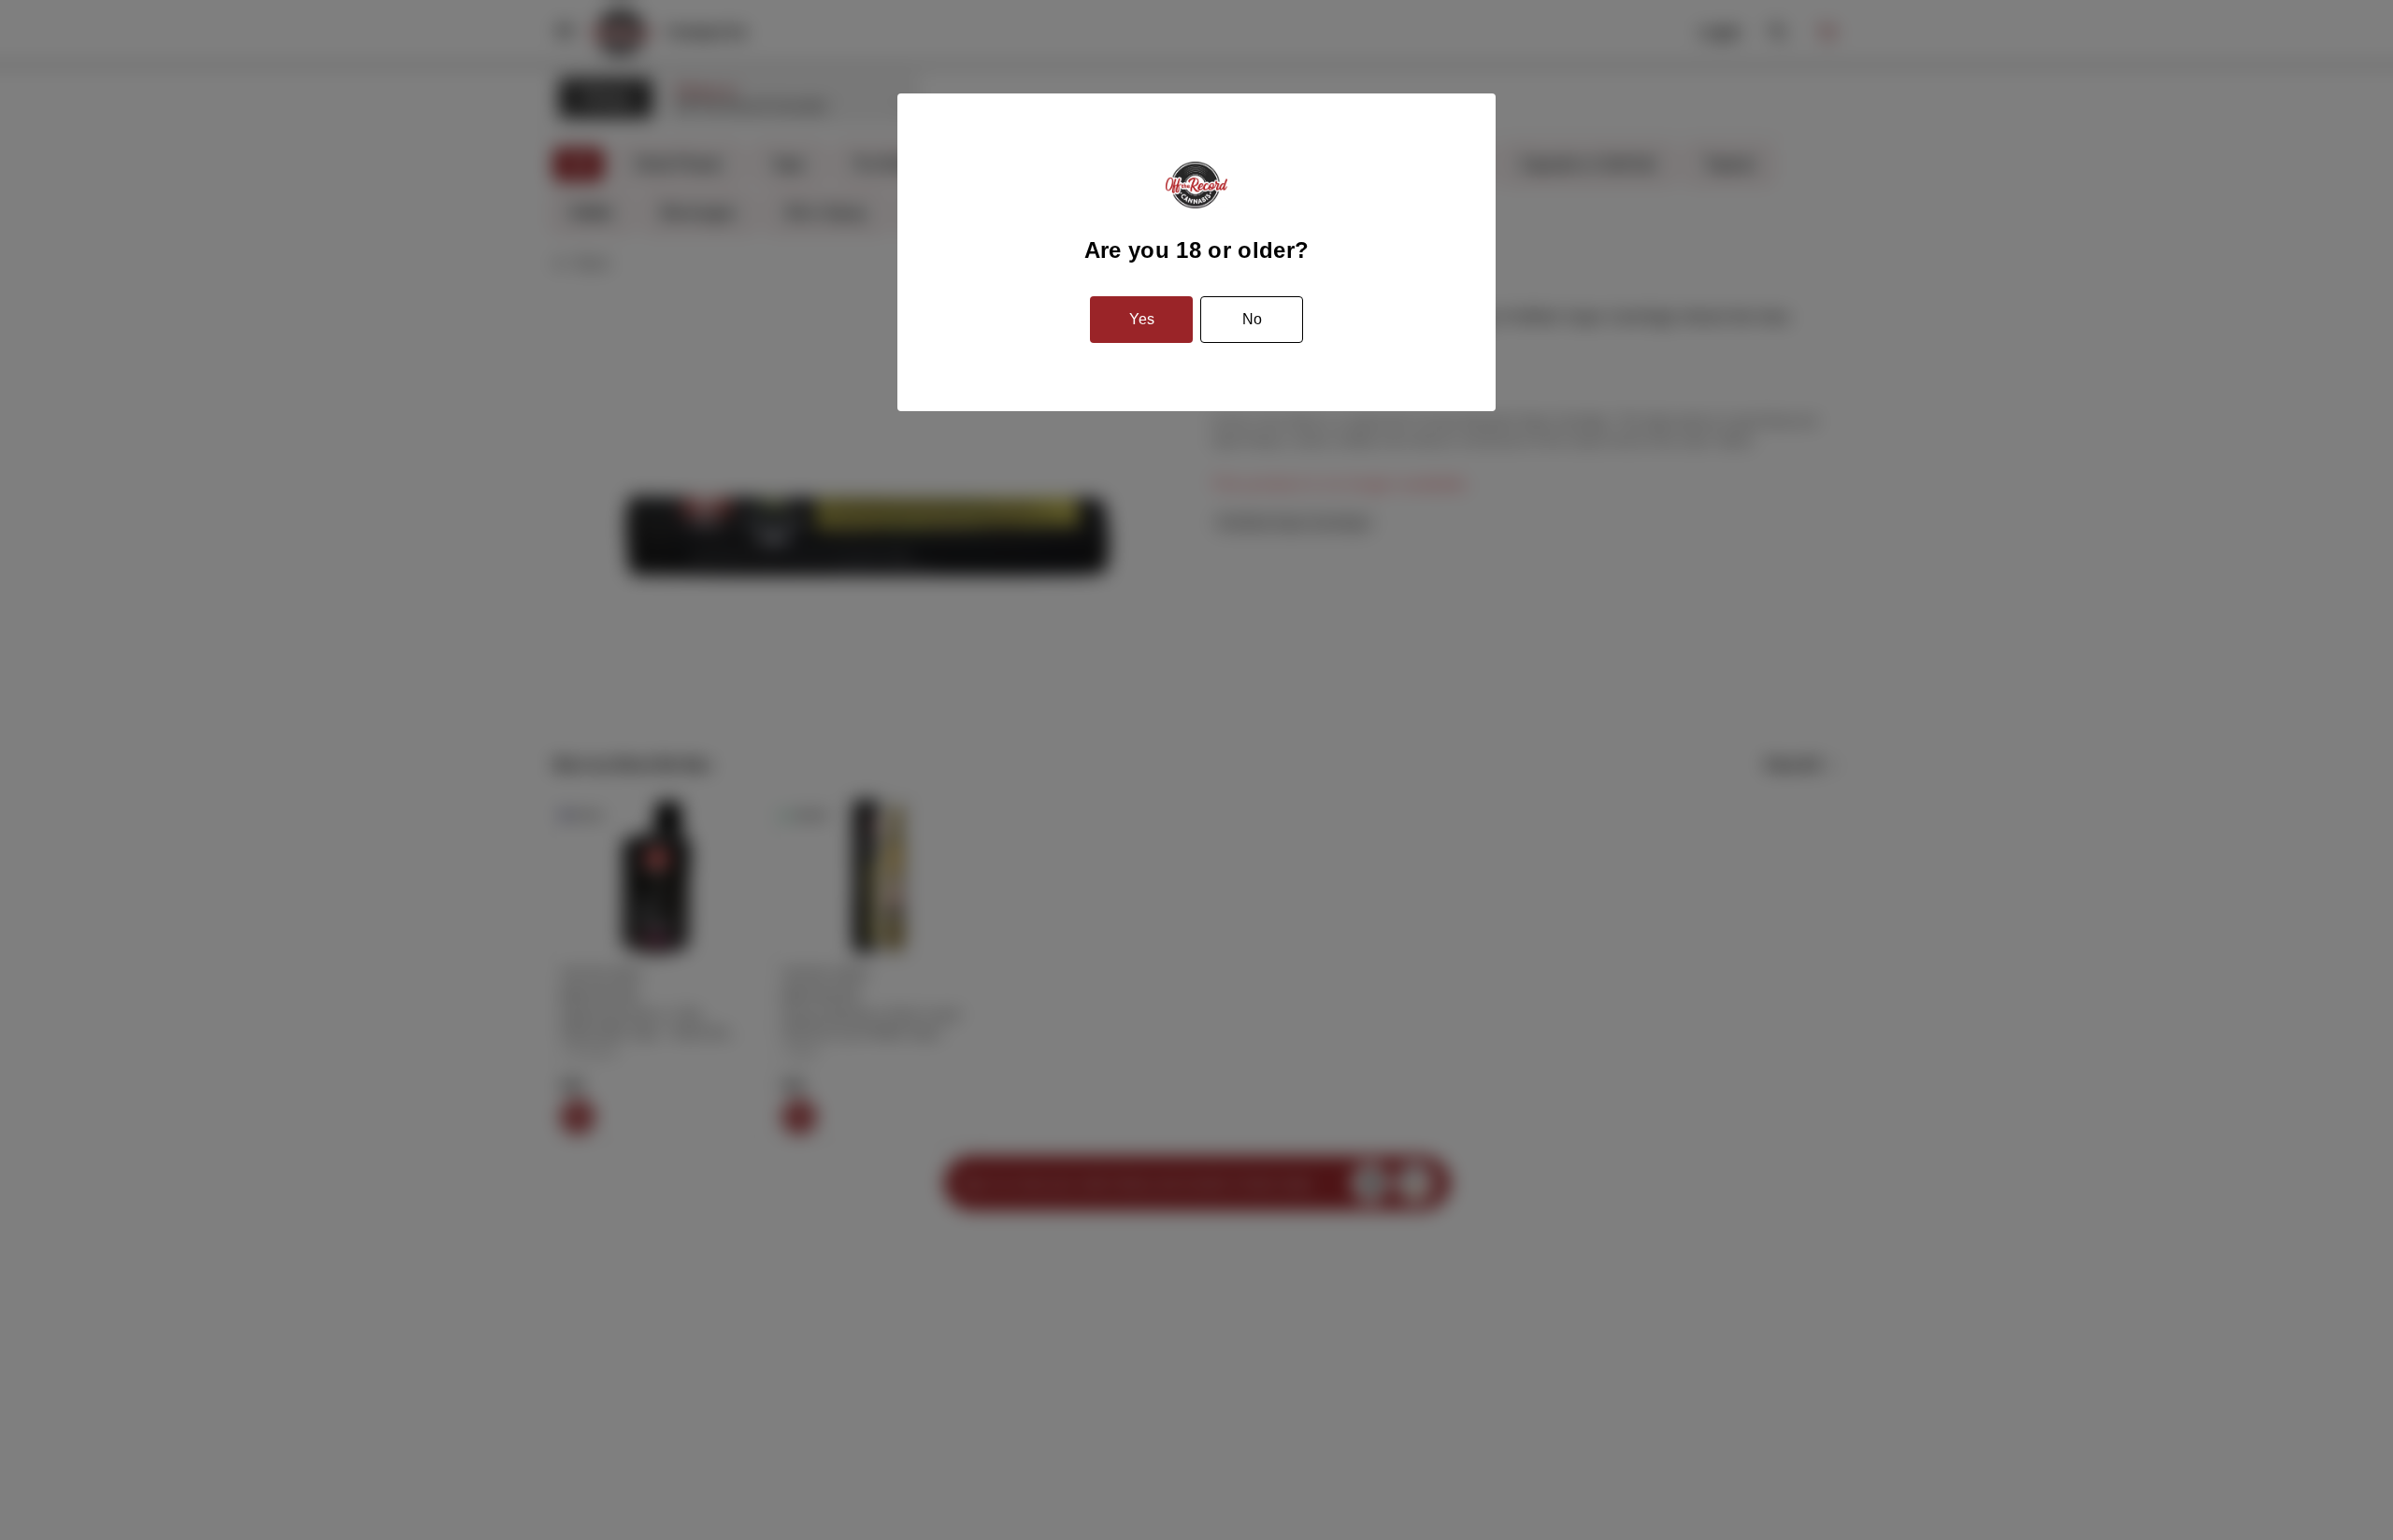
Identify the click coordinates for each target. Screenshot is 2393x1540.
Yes (1142, 319)
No (1252, 319)
